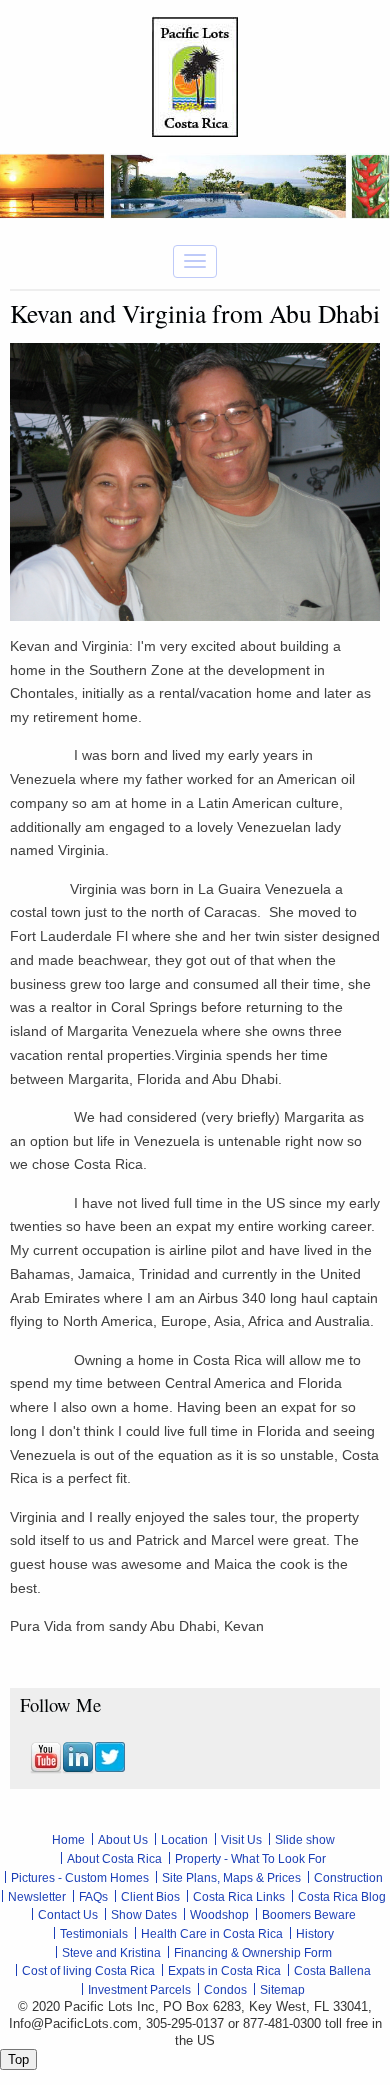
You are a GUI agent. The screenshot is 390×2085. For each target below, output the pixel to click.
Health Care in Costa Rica (212, 1934)
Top (18, 2059)
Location (184, 1840)
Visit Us (241, 1840)
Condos (225, 1990)
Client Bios (150, 1897)
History (315, 1934)
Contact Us (68, 1915)
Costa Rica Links (239, 1897)
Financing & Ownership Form (253, 1953)
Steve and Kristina (111, 1953)
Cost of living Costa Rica (88, 1971)
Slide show (305, 1840)
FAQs (93, 1897)
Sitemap (282, 1990)
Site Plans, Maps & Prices (231, 1878)
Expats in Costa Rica (224, 1971)
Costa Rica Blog (342, 1897)
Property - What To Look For (250, 1859)
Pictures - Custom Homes (80, 1878)
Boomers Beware (309, 1915)
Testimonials (94, 1934)
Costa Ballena (332, 1971)
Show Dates (144, 1915)
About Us (123, 1840)
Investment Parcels (139, 1990)
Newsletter (37, 1897)
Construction (348, 1878)
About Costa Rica (114, 1859)
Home (68, 1840)
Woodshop (219, 1915)
